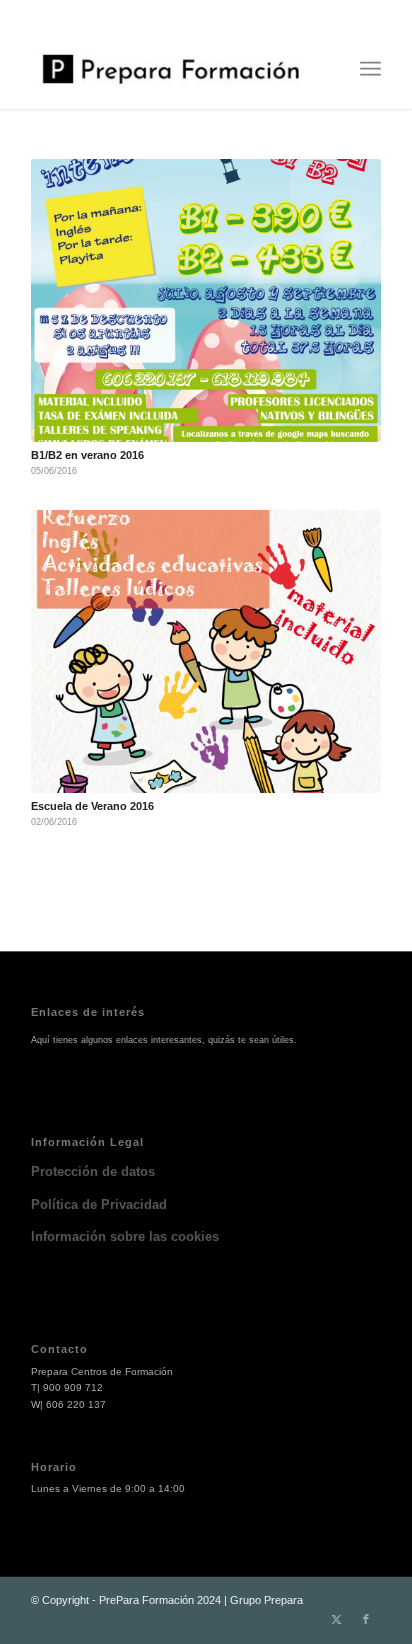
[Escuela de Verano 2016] (206, 651)
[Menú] (370, 69)
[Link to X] (336, 1619)
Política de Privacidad (99, 1204)
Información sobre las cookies (125, 1236)
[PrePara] (171, 69)
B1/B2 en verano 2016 (87, 455)
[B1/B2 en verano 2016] (206, 300)
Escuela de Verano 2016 (92, 806)
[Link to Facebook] (366, 1619)
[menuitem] (370, 69)
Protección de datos (93, 1171)
